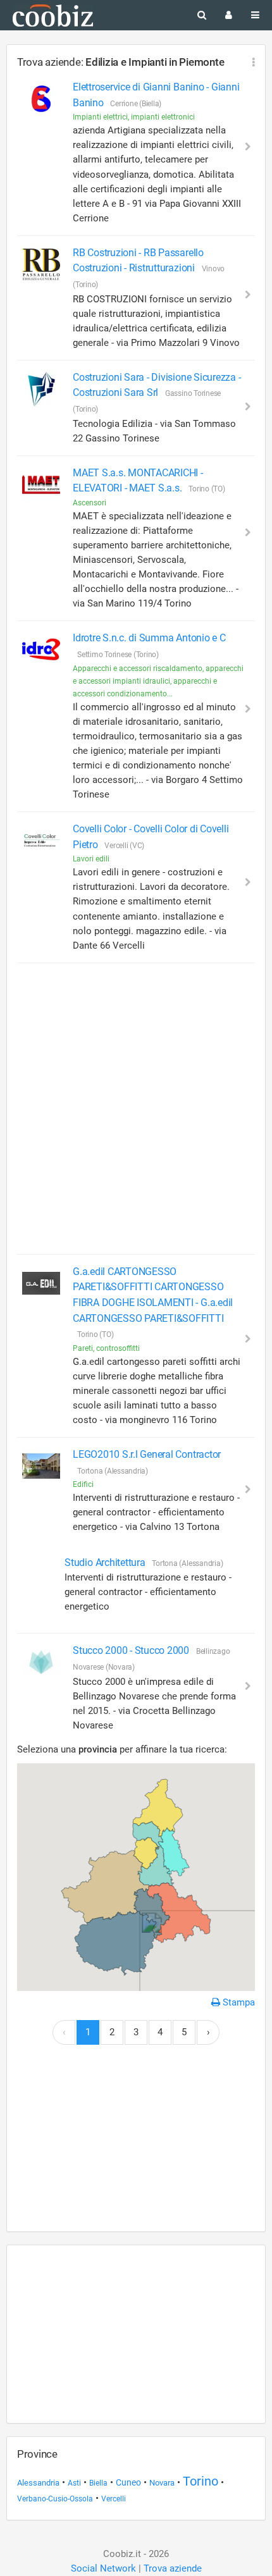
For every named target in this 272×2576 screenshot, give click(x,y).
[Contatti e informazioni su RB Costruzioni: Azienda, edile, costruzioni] (41, 264)
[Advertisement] (136, 1109)
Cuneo (128, 2482)
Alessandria (38, 2483)
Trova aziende (173, 2568)
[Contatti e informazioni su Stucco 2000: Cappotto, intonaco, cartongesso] (41, 1662)
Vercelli (114, 2499)
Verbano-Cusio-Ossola (55, 2499)
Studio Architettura (106, 1562)
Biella (98, 2483)
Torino (201, 2481)
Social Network (103, 2568)
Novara (162, 2483)
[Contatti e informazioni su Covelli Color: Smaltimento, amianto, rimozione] (41, 841)
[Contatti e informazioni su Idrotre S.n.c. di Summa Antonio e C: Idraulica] (41, 650)
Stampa (238, 2002)
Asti (74, 2483)
